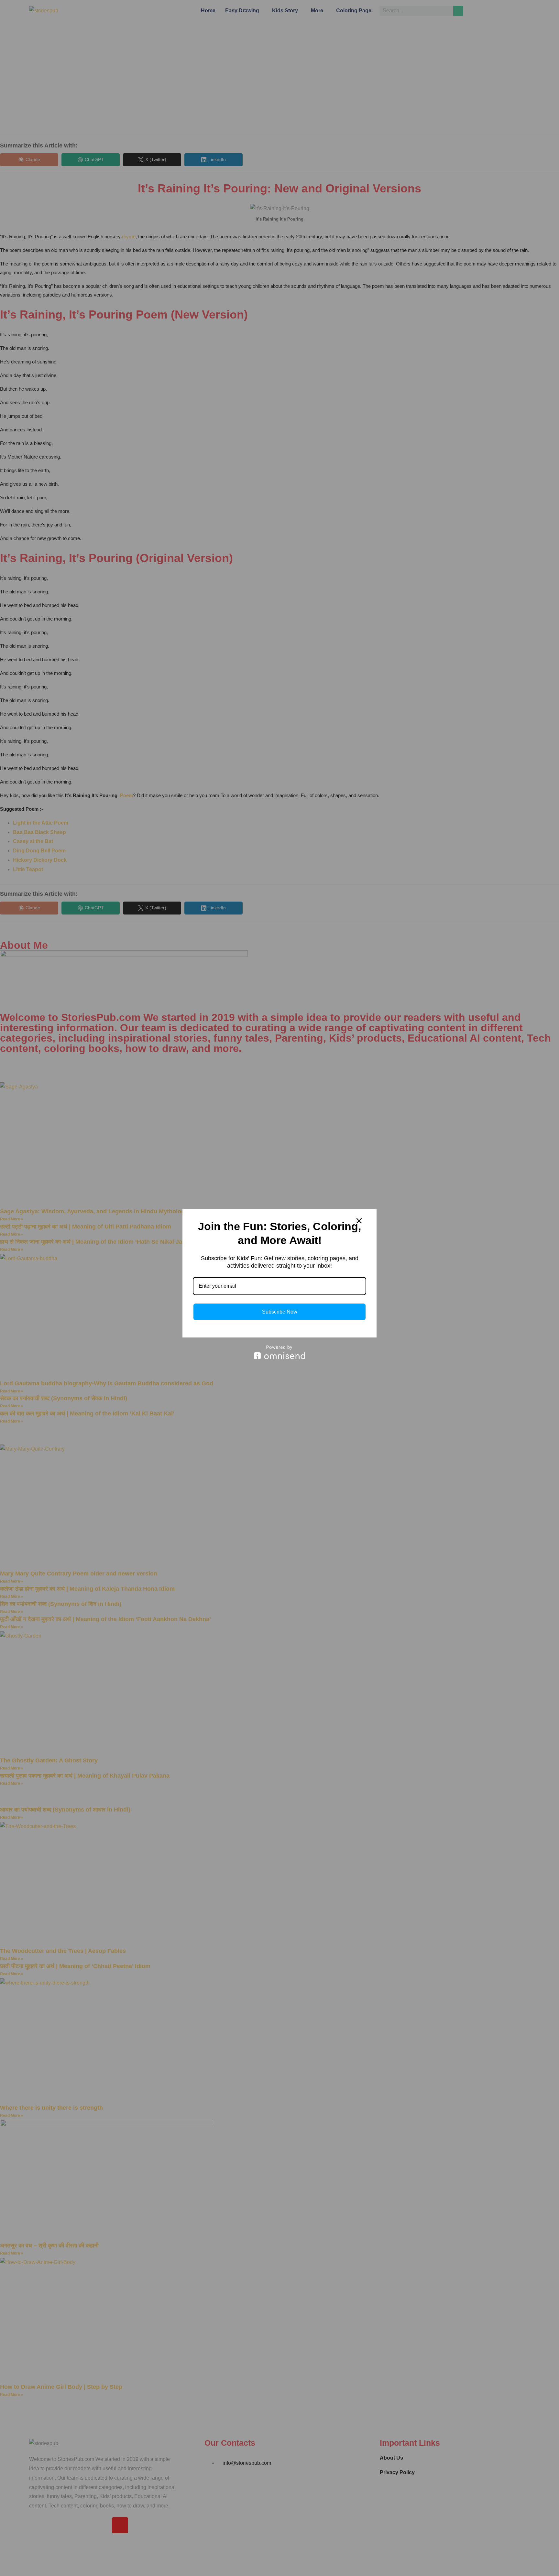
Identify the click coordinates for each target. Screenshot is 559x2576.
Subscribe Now (280, 1312)
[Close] (359, 1221)
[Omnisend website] (279, 1352)
